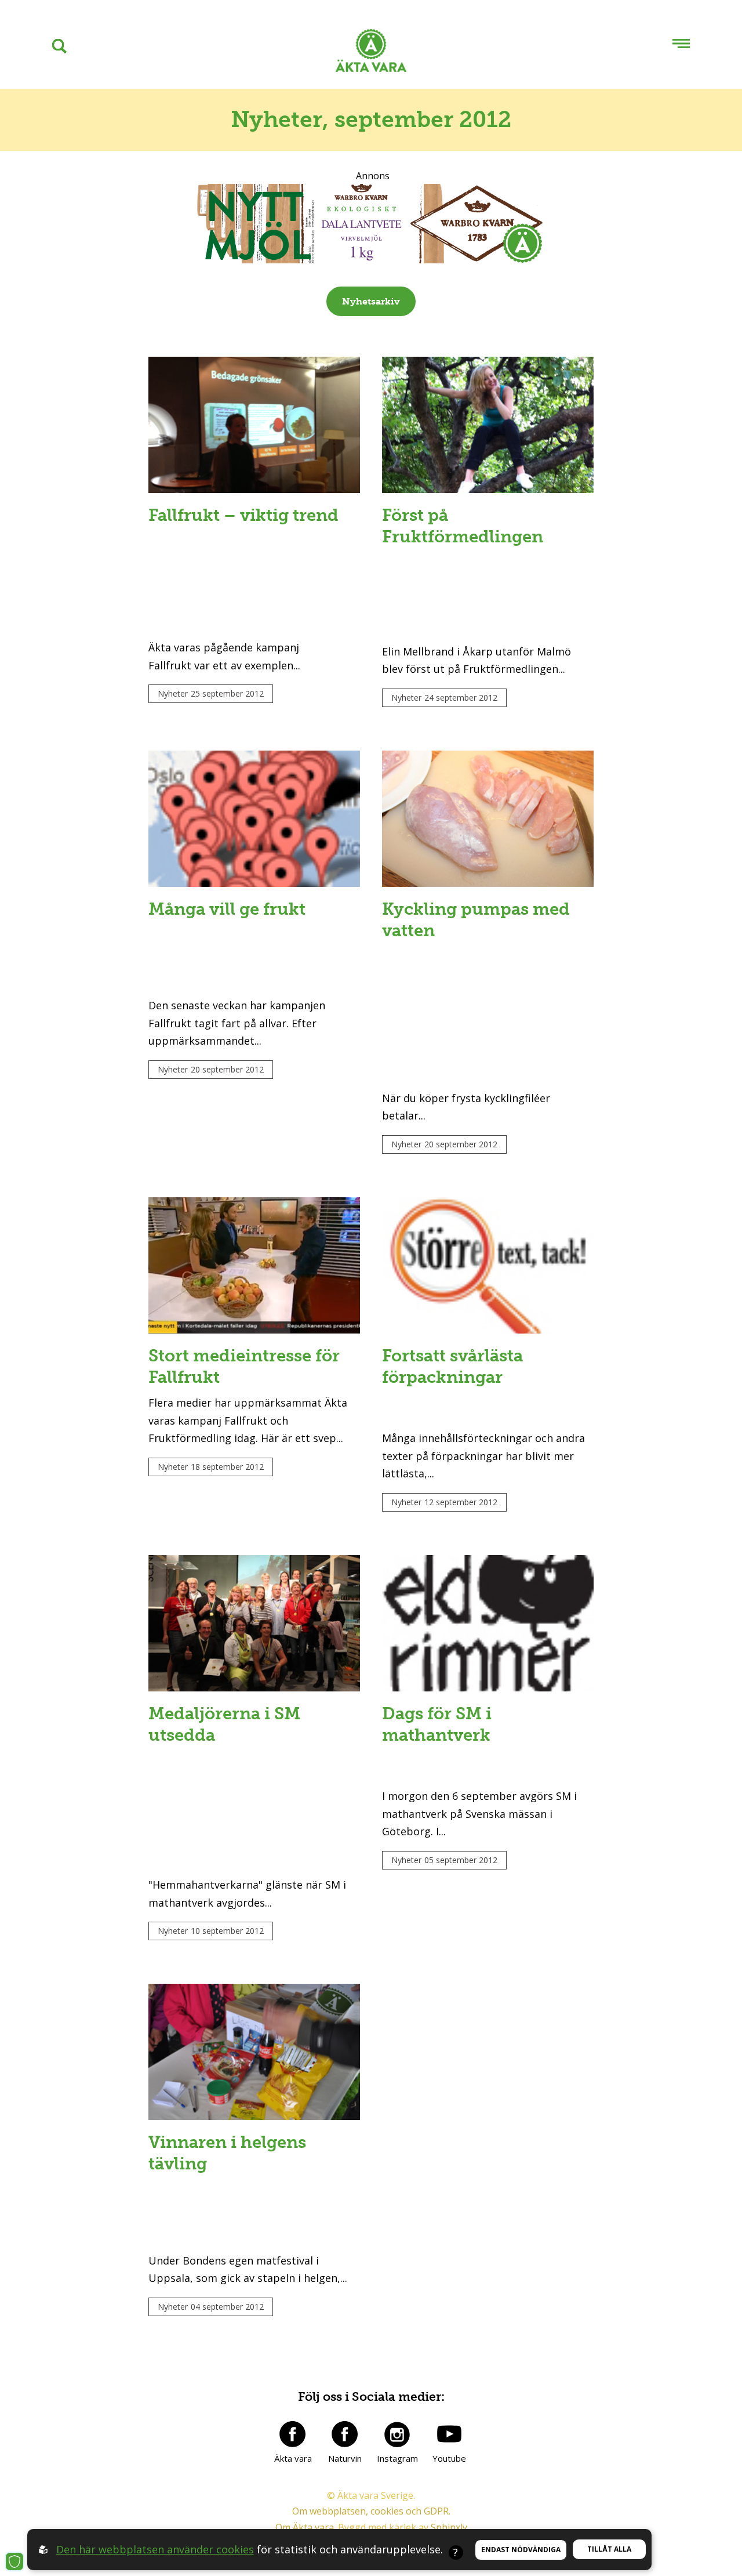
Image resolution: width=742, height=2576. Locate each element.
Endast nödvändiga (521, 2550)
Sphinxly (449, 2527)
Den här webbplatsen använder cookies (155, 2549)
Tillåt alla (609, 2549)
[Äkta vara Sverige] (371, 53)
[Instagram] (397, 2434)
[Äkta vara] (293, 2434)
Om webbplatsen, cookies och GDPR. (371, 2511)
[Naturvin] (345, 2434)
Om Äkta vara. (305, 2527)
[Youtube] (449, 2434)
